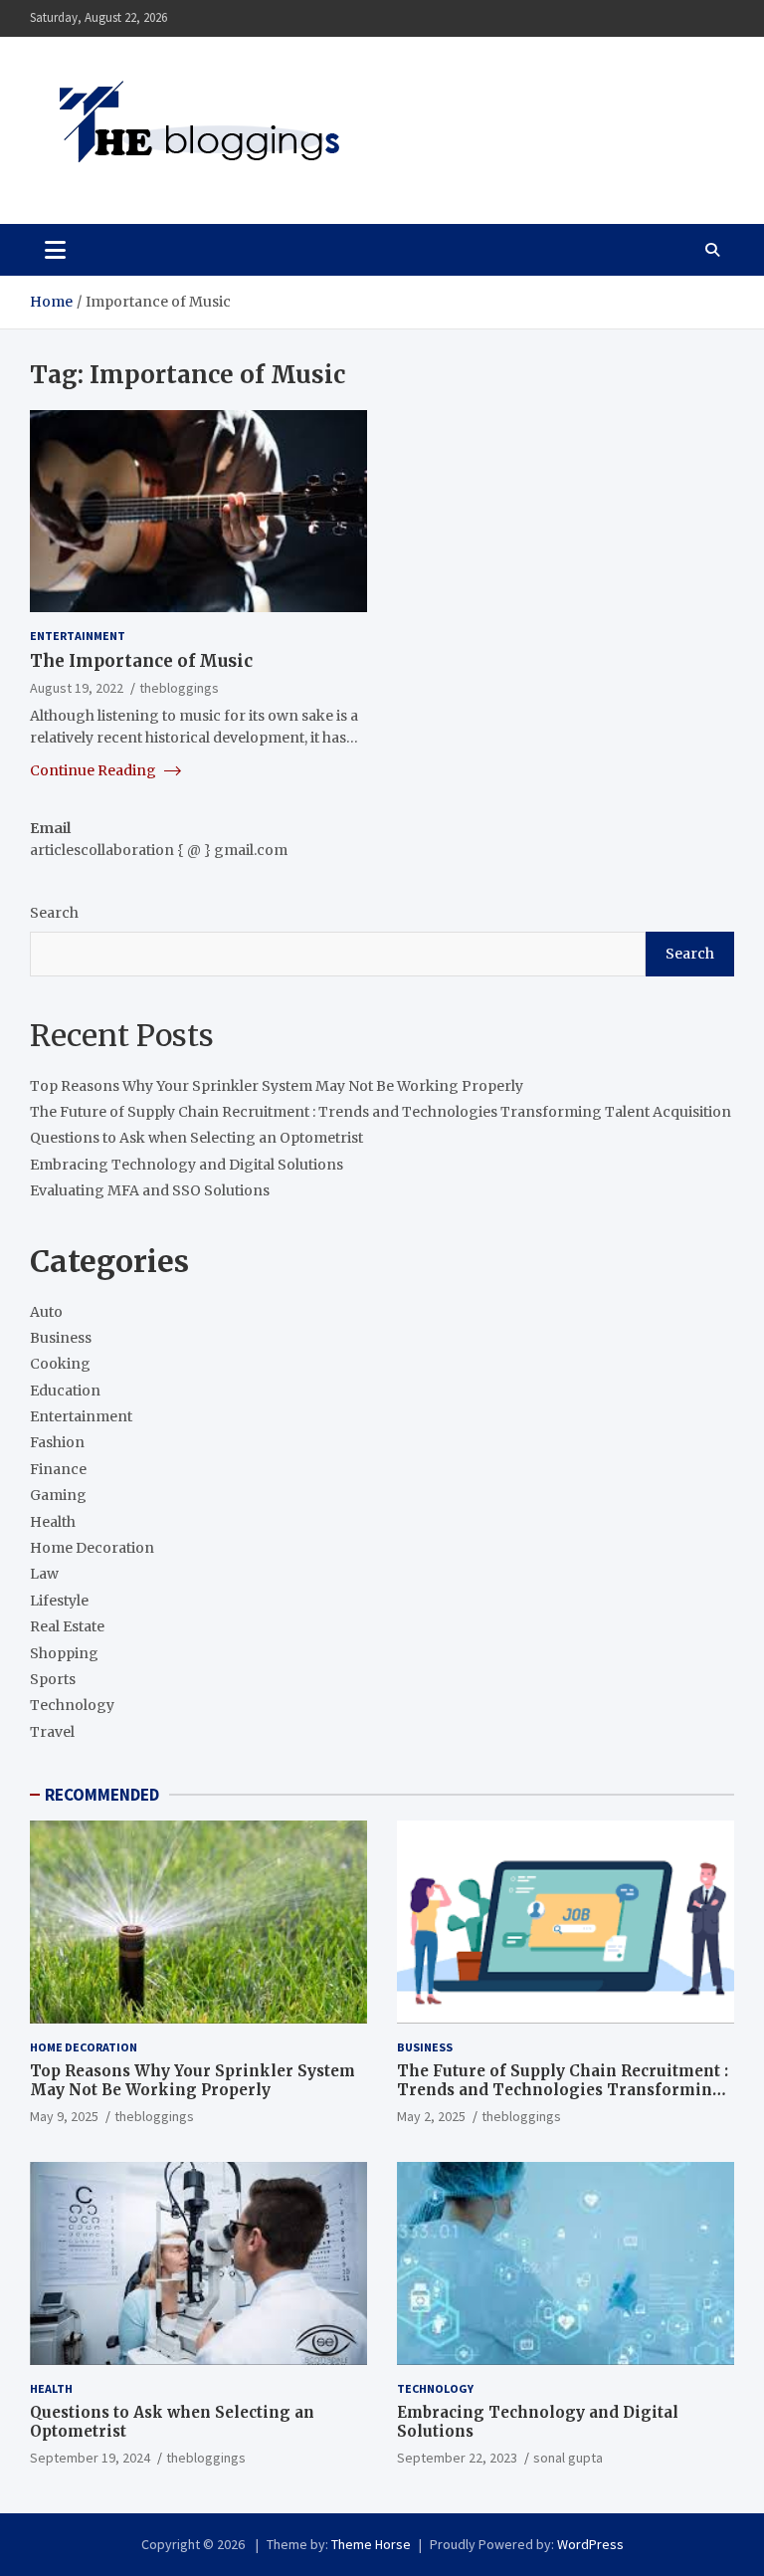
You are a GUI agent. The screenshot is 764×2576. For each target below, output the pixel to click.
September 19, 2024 (90, 2458)
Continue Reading (95, 770)
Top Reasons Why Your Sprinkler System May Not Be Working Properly (277, 1086)
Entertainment (78, 636)
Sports (53, 1679)
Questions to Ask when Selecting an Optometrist (196, 1138)
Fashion (57, 1442)
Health (53, 1522)
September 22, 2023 (457, 2458)
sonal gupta (568, 2458)
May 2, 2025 (431, 2116)
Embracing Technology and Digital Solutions (187, 1165)
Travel (52, 1732)
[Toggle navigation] (55, 250)
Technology (72, 1705)
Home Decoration (92, 1548)
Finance (58, 1469)
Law (44, 1574)
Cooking (60, 1364)
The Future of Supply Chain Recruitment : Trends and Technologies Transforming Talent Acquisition (381, 1112)
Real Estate (67, 1626)
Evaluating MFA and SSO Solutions (150, 1190)
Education (65, 1391)
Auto (46, 1312)
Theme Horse (371, 2544)
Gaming (58, 1495)
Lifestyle (59, 1601)
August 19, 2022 (77, 688)
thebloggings (179, 688)
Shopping (64, 1653)
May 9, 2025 (64, 2116)
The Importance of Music (141, 661)
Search (54, 913)
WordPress (590, 2544)
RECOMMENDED (102, 1795)
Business (61, 1338)
